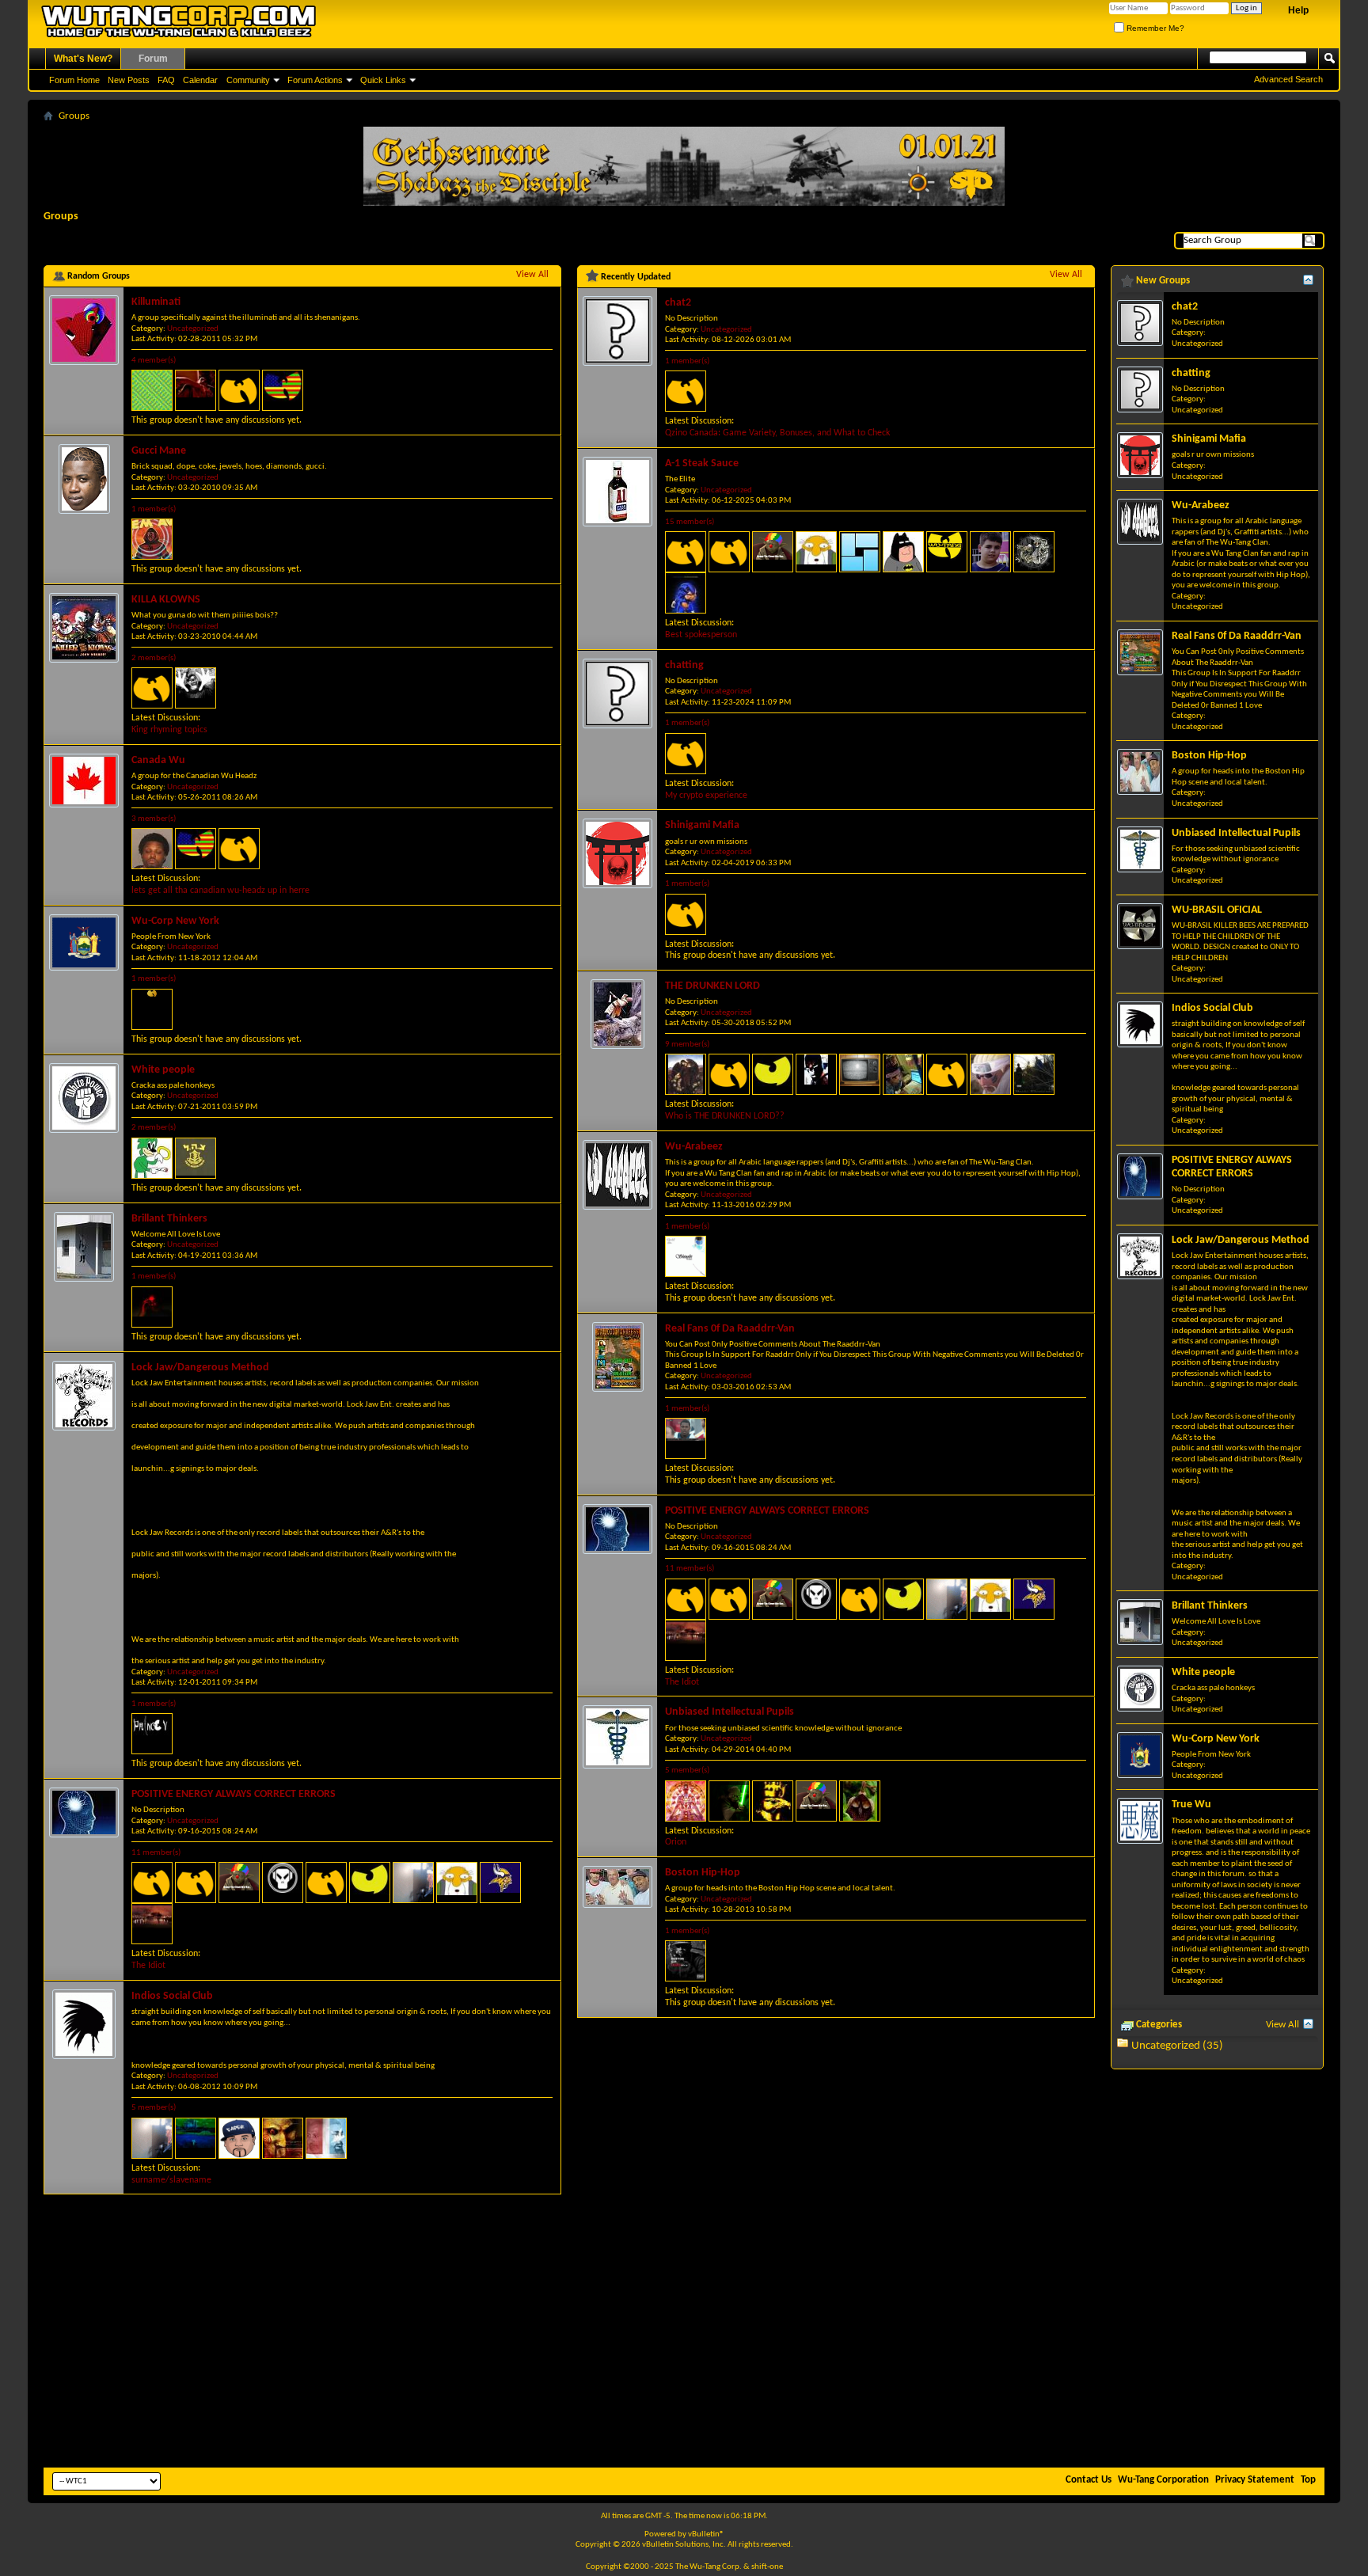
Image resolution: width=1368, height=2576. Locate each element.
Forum (153, 59)
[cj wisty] (326, 1883)
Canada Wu (158, 760)
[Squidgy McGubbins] (686, 593)
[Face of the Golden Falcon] (773, 1801)
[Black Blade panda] (686, 914)
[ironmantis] (947, 552)
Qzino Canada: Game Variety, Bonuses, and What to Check (777, 433)
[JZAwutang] (370, 1883)
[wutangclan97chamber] (152, 390)
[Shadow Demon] (283, 1883)
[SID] (152, 539)
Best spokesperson (701, 635)
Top (1308, 2480)
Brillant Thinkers (169, 1219)
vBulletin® (706, 2534)
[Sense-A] (947, 1074)
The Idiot (148, 1966)
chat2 (678, 303)
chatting (684, 665)
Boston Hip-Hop (703, 1873)
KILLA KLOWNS (166, 600)
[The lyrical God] (686, 1074)
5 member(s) (154, 2108)
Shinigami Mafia (702, 825)
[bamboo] (1034, 552)
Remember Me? (1154, 28)
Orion (676, 1842)
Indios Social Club (172, 1996)
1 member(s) (154, 509)
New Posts (129, 80)
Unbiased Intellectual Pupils (730, 1712)
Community (248, 80)
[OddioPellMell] (1034, 1074)
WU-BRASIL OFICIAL (1217, 910)
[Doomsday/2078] (152, 1924)
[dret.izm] (152, 688)
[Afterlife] (196, 390)
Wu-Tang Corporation (1163, 2480)
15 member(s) (690, 522)
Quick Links (383, 80)
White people (163, 1070)
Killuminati (156, 302)
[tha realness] (686, 1961)
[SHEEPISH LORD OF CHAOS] (816, 1074)
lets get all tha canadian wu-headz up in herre (220, 891)
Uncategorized (193, 329)
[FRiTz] (196, 688)
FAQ (166, 80)
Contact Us (1089, 2480)
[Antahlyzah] (196, 1883)
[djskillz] (152, 849)
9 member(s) (687, 1045)
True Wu (1191, 1805)
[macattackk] (283, 390)
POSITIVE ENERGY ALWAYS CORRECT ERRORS (234, 1794)
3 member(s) (154, 819)
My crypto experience (706, 796)
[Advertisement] (684, 2345)
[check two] (860, 1074)
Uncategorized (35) (1177, 2046)
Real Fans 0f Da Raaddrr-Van (730, 1329)
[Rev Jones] (152, 1883)
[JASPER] (152, 1158)
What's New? (83, 59)
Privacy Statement (1255, 2480)
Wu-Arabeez (694, 1147)
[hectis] (500, 1883)
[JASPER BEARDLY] (457, 1883)
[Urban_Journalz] (729, 1801)
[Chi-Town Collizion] (196, 2138)
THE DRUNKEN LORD (712, 986)
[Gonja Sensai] (152, 1307)
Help (1298, 10)
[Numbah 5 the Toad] (729, 1074)
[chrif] (686, 1256)
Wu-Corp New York (175, 921)
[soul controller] (239, 1883)
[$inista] (326, 2138)
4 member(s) (154, 361)
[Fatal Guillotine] (686, 1801)
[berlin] (686, 754)
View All (532, 275)
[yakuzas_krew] (990, 1074)
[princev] (152, 1734)
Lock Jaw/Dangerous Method (200, 1368)
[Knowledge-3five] (686, 1438)
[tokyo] (686, 391)
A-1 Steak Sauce (702, 464)
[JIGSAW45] (283, 2138)
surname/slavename (171, 2180)
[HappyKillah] (152, 1009)
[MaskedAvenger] (860, 552)
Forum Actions (315, 80)
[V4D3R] (860, 1801)
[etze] (903, 552)
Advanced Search (1288, 79)
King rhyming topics (169, 730)
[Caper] (239, 2138)
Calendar (200, 80)
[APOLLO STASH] (990, 552)
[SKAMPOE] (413, 1883)
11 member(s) (156, 1853)
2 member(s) (154, 658)
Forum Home (74, 80)
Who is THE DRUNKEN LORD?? (725, 1116)
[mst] (903, 1074)
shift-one (767, 2567)
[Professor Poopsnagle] (196, 1158)
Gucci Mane (159, 451)
